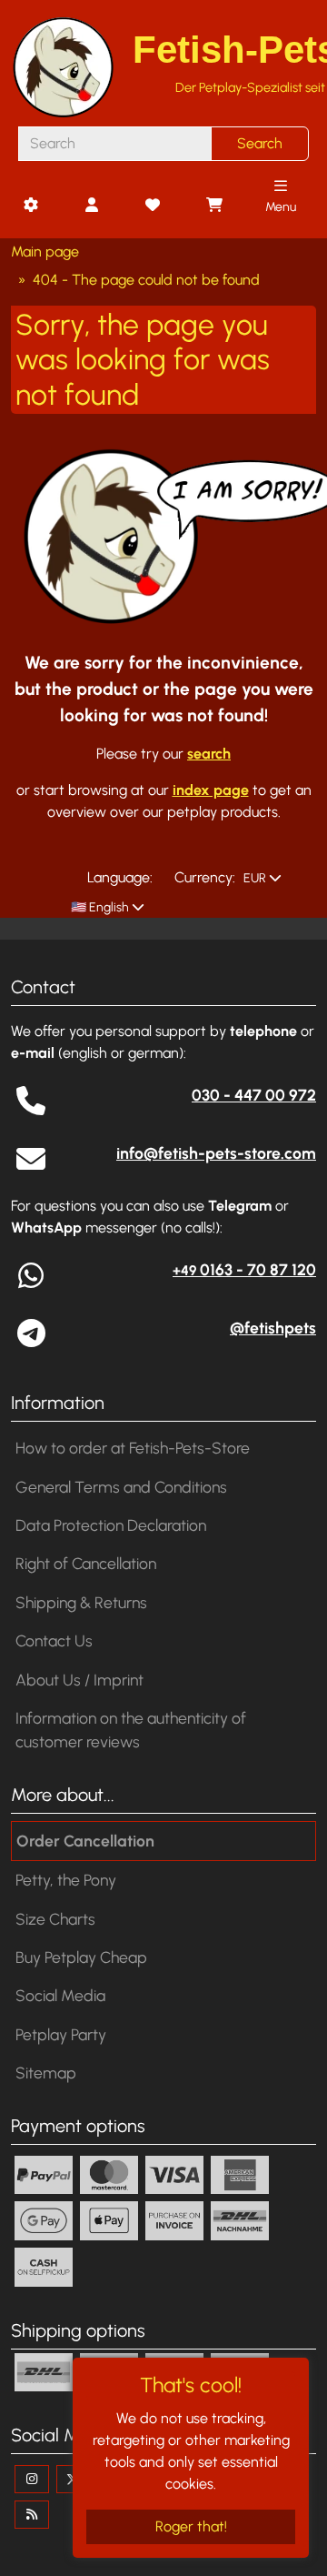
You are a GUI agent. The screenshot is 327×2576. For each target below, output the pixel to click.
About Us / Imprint (79, 1680)
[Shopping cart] (213, 206)
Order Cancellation (85, 1841)
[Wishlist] (153, 206)
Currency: (205, 877)
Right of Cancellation (86, 1563)
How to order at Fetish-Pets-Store (133, 1448)
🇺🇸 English (99, 907)
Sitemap (46, 2073)
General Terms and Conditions (121, 1487)
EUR (253, 878)
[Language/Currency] (30, 206)
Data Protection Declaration (111, 1525)
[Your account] (92, 206)
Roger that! (191, 2526)
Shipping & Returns (81, 1602)
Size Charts (55, 1919)
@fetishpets (273, 1328)
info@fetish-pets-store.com (216, 1153)
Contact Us (54, 1640)
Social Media (60, 1995)
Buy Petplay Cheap (81, 1957)
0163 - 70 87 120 (244, 1269)
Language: (120, 877)
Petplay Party (61, 2034)
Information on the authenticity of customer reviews (131, 1730)
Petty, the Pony (66, 1880)
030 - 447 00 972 (254, 1095)
